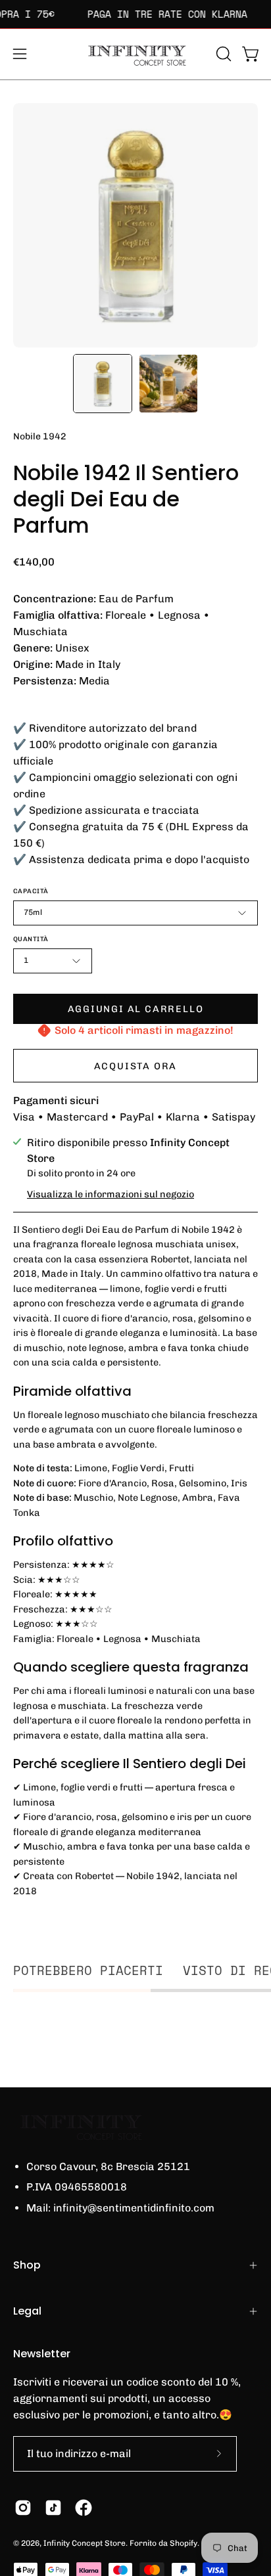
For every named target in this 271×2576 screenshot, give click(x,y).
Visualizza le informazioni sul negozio (111, 1194)
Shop (27, 2265)
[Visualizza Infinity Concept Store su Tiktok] (53, 2508)
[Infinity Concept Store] (135, 54)
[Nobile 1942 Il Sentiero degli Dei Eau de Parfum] (103, 384)
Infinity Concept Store (85, 2543)
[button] (222, 54)
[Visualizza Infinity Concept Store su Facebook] (84, 2508)
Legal (27, 2311)
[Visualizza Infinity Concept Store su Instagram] (23, 2508)
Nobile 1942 (40, 436)
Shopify (184, 2543)
